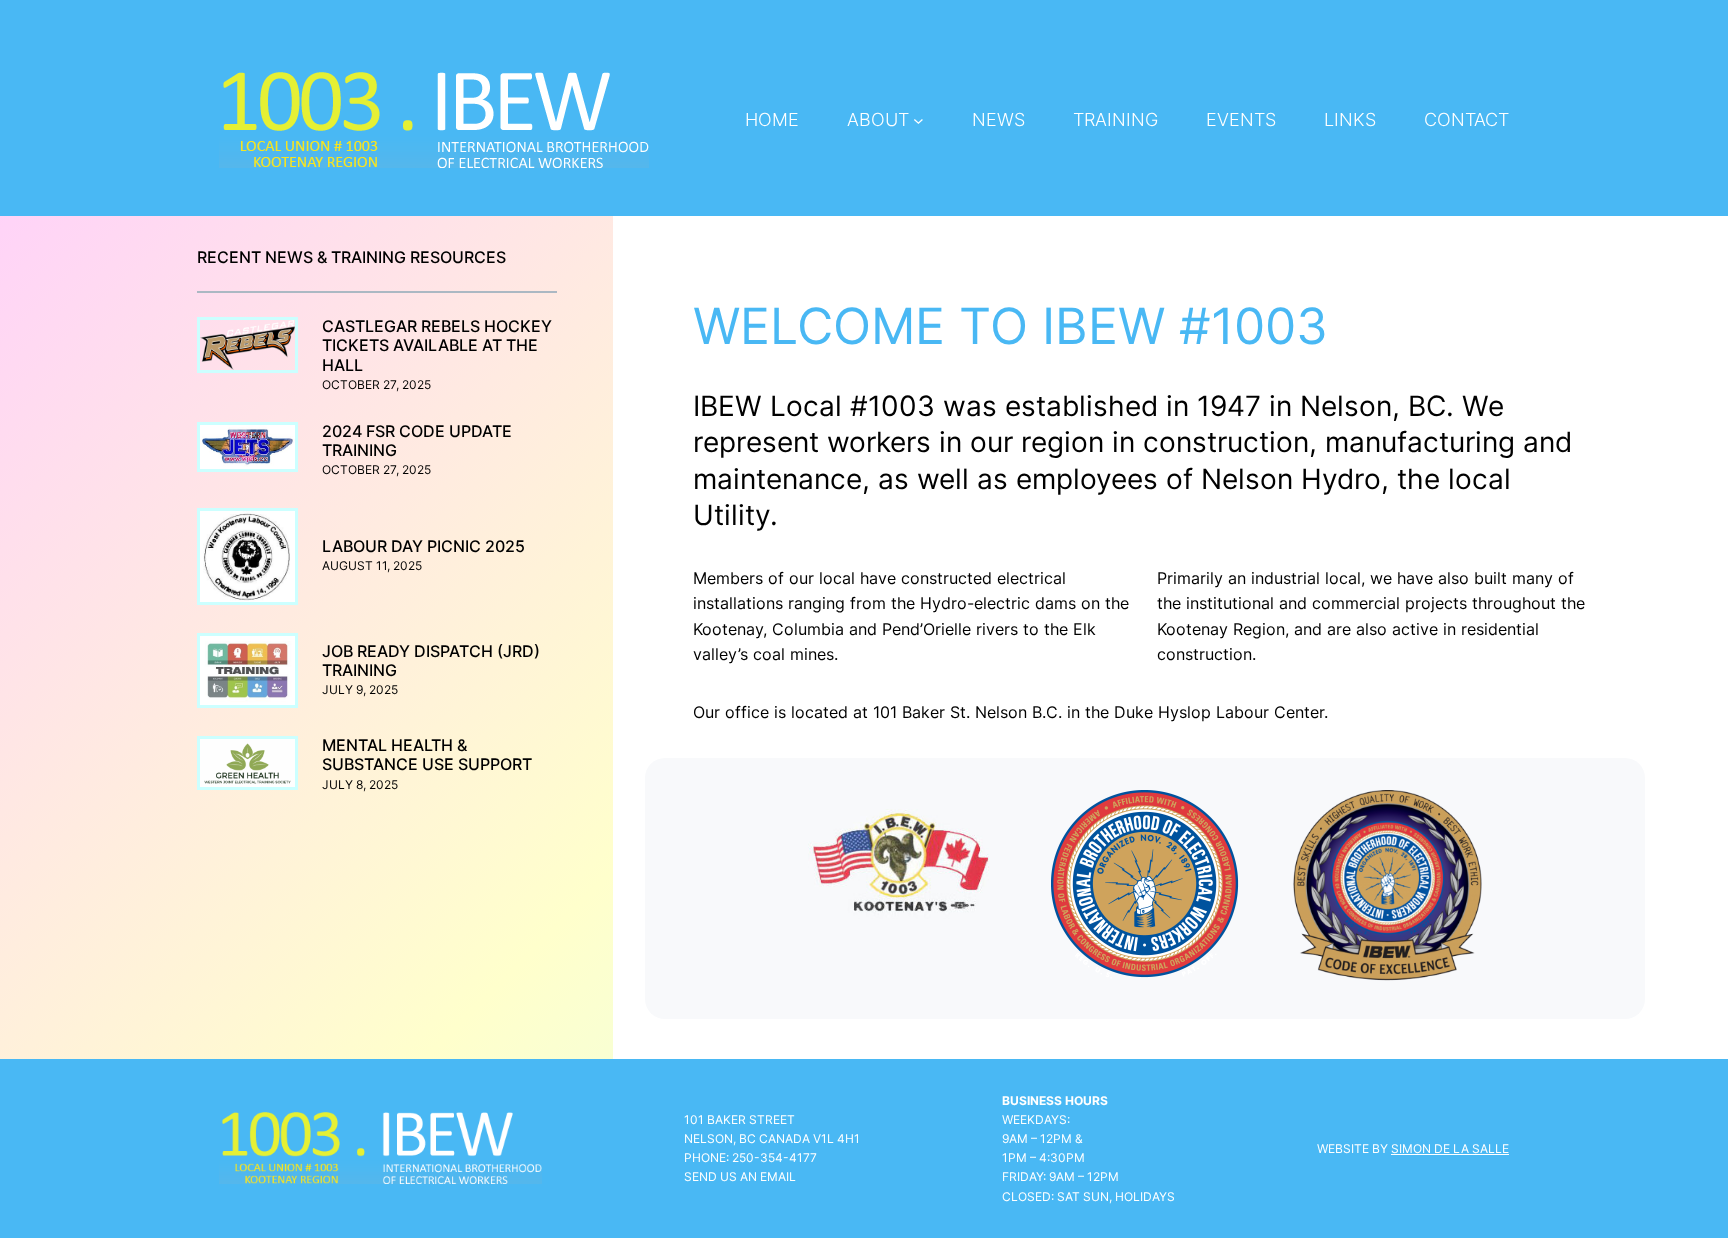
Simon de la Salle (1450, 1148)
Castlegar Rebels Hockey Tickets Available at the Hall (437, 345)
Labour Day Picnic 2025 (423, 546)
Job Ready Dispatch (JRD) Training (431, 661)
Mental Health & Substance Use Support (427, 755)
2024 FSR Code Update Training (417, 441)
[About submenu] (918, 120)
